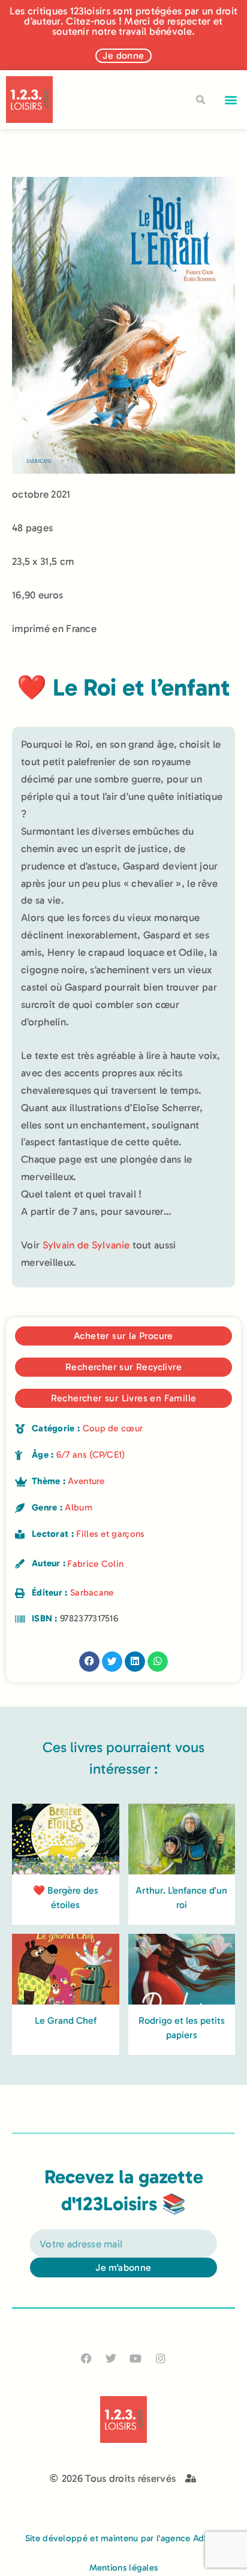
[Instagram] (160, 2358)
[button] (231, 100)
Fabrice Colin (95, 1564)
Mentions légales (124, 2568)
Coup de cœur (113, 1428)
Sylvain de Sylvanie (86, 1245)
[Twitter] (111, 2358)
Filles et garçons (110, 1534)
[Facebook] (87, 2358)
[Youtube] (136, 2358)
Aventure (86, 1481)
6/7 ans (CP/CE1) (91, 1455)
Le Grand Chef (66, 2020)
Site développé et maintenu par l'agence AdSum (124, 2538)
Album (79, 1507)
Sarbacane (92, 1593)
